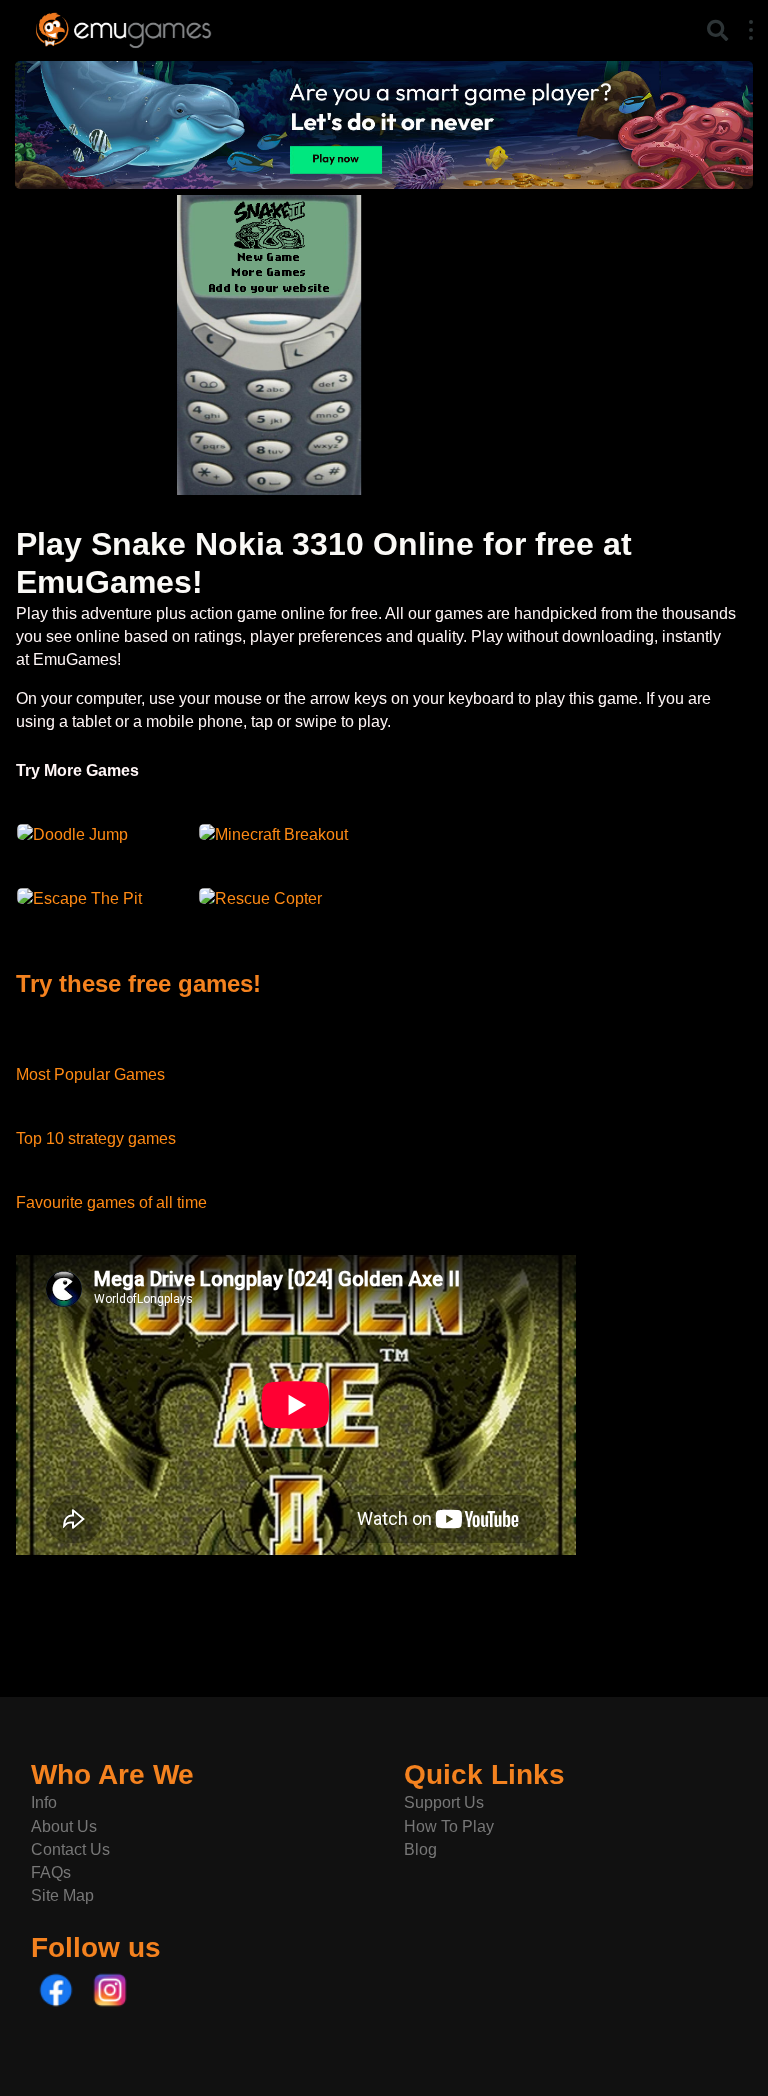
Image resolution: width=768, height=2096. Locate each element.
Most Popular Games (90, 1074)
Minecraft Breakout (281, 834)
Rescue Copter (268, 898)
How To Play (449, 1826)
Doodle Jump (80, 834)
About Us (64, 1826)
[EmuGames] (123, 27)
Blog (420, 1849)
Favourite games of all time (111, 1202)
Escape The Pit (87, 898)
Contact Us (70, 1849)
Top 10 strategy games (96, 1138)
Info (44, 1802)
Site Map (62, 1895)
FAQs (51, 1872)
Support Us (444, 1802)
